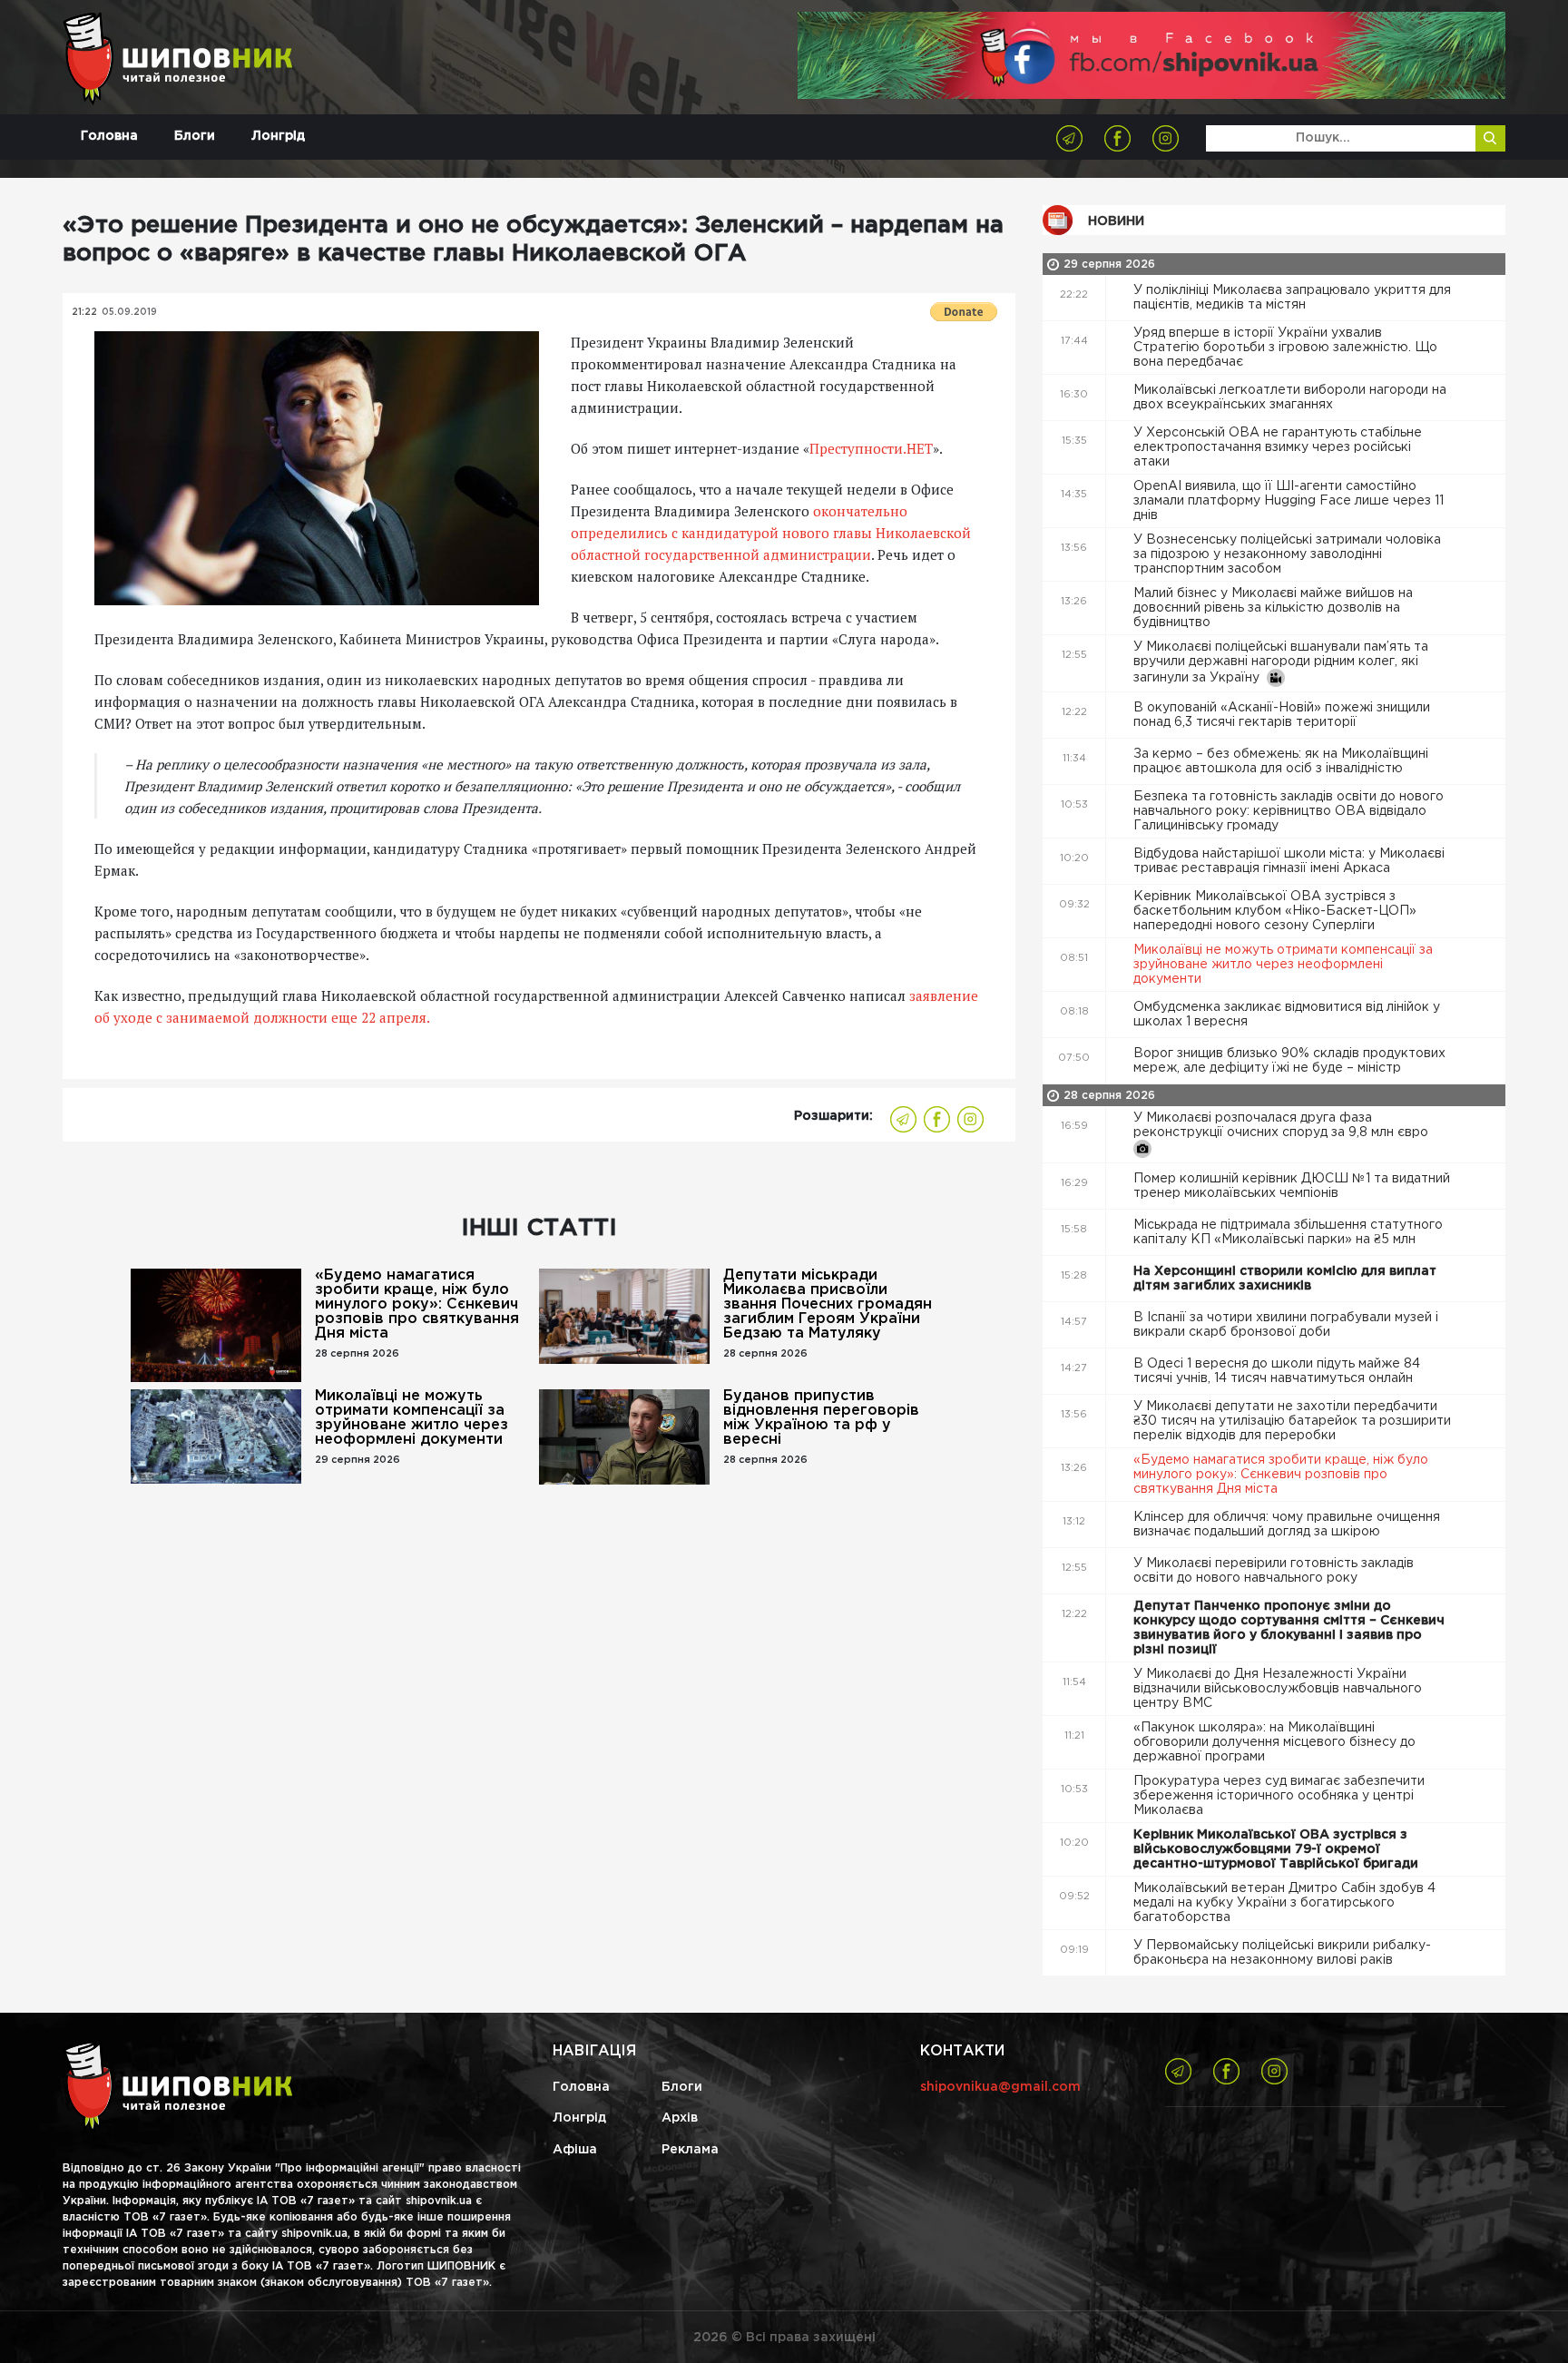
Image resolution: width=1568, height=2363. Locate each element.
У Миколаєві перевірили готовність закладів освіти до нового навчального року (1274, 1571)
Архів (680, 2118)
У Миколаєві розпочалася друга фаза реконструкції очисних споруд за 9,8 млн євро (1283, 1125)
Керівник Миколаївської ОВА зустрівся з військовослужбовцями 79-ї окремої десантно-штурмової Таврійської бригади (1278, 1849)
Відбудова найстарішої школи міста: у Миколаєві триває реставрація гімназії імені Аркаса (1289, 861)
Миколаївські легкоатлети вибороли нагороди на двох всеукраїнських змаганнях (1290, 397)
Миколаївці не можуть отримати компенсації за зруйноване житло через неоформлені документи (412, 1418)
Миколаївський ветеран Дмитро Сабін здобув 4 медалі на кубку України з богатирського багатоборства (1284, 1903)
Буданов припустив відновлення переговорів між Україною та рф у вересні (821, 1418)
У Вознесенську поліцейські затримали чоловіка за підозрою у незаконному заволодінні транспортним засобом (1287, 554)
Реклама (690, 2150)
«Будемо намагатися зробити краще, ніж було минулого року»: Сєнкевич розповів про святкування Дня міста (417, 1304)
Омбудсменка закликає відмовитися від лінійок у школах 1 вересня (1287, 1015)
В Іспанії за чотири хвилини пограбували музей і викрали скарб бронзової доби (1286, 1325)
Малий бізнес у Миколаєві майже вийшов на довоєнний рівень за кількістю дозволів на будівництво (1273, 608)
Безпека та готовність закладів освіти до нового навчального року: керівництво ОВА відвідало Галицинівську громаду (1289, 811)
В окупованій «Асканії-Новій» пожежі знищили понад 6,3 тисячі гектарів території (1282, 715)
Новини (1116, 221)
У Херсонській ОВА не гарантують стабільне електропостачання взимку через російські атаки (1278, 447)
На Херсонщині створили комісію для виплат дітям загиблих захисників (1285, 1279)
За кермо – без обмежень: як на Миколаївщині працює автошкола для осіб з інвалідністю (1281, 761)
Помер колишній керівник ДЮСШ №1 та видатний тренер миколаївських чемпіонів (1292, 1186)
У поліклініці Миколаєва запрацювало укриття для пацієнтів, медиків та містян (1292, 298)
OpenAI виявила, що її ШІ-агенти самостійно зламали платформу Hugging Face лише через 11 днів (1289, 501)
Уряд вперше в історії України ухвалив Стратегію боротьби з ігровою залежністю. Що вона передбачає (1285, 348)
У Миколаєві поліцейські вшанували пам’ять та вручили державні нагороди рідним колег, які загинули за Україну (1281, 662)
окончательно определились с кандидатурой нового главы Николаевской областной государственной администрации (771, 533)
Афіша (575, 2150)
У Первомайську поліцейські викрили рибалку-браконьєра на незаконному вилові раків (1282, 1953)
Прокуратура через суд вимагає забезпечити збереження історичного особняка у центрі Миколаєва (1279, 1796)
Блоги (195, 136)
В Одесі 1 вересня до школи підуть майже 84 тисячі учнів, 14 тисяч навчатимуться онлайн (1277, 1371)
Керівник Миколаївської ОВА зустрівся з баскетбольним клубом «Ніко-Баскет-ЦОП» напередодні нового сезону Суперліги (1275, 911)
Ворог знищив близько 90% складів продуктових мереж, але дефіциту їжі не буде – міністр (1289, 1061)
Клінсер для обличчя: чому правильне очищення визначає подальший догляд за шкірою (1287, 1525)
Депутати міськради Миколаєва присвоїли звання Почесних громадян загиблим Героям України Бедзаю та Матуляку (828, 1304)
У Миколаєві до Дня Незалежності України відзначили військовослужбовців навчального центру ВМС (1278, 1689)
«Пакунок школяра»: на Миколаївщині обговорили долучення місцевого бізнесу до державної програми (1274, 1742)
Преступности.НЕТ (871, 448)
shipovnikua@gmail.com (1000, 2087)
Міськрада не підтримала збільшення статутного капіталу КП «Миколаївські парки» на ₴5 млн (1288, 1232)
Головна (109, 136)
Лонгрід (278, 136)
